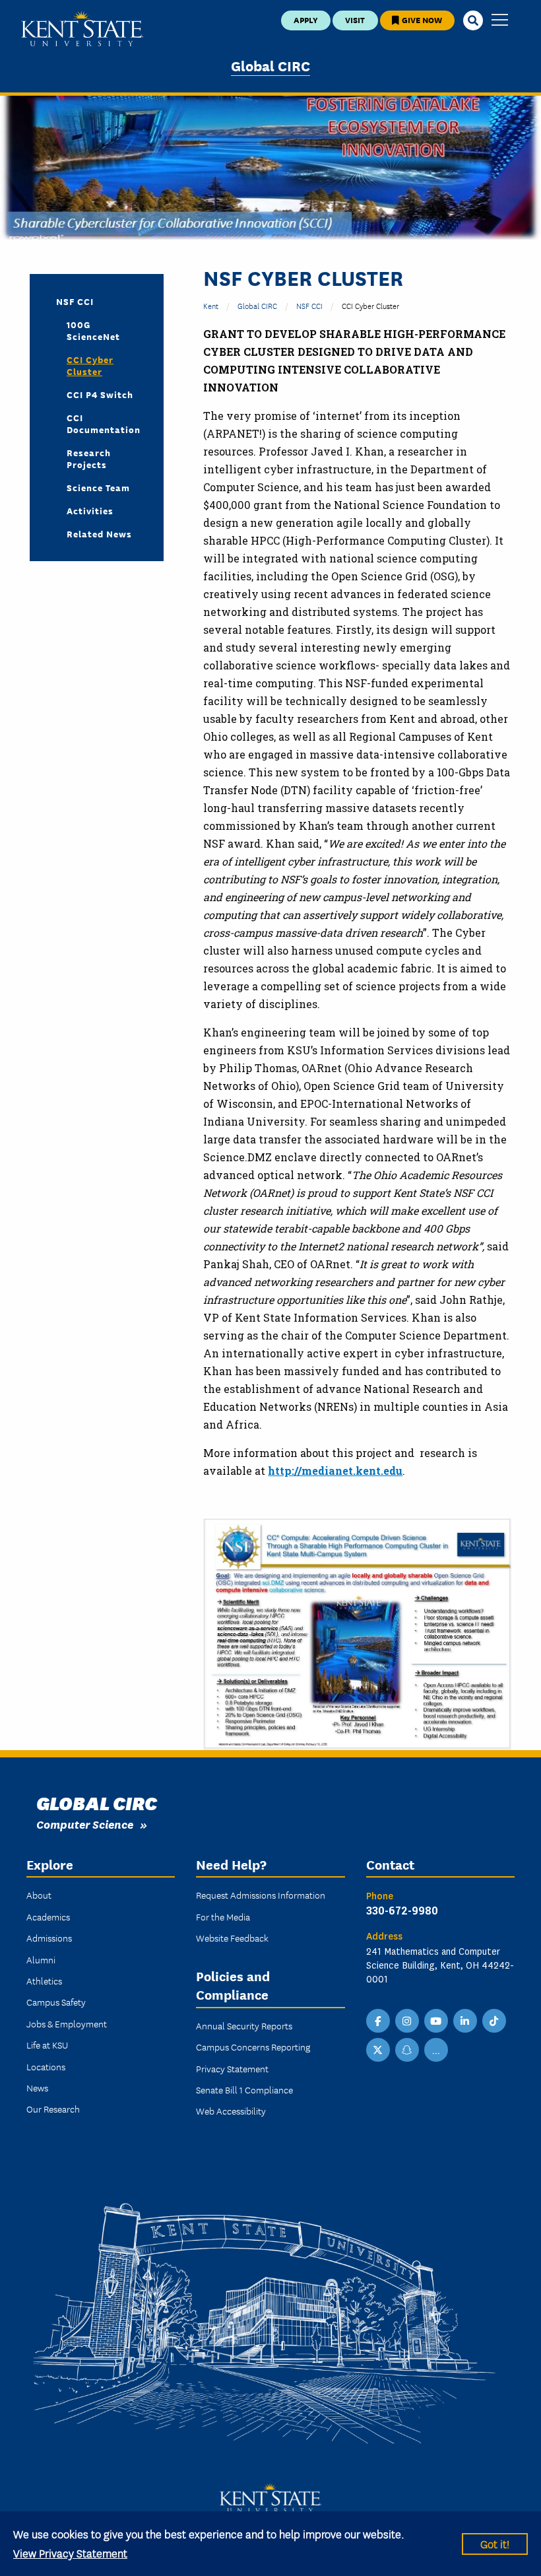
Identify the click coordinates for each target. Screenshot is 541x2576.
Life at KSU (47, 2045)
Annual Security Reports (244, 2025)
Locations (46, 2066)
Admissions (49, 1938)
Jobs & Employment (67, 2023)
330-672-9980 (402, 1910)
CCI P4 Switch (100, 394)
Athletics (44, 1981)
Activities (90, 510)
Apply (306, 19)
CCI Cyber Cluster (90, 365)
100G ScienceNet (93, 330)
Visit (355, 19)
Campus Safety (56, 2002)
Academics (48, 1916)
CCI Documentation (104, 423)
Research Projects (89, 458)
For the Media (223, 1916)
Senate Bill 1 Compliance (244, 2089)
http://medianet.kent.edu (335, 1471)
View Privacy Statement (70, 2553)
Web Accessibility (231, 2111)
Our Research (53, 2109)
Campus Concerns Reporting (253, 2047)
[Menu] (500, 21)
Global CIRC (270, 65)
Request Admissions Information (261, 1895)
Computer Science (85, 1824)
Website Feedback (232, 1938)
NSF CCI (309, 305)
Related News (99, 533)
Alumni (41, 1959)
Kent (211, 305)
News (37, 2087)
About (39, 1895)
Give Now (421, 19)
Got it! (495, 2543)
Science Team (98, 487)
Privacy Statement (232, 2068)
